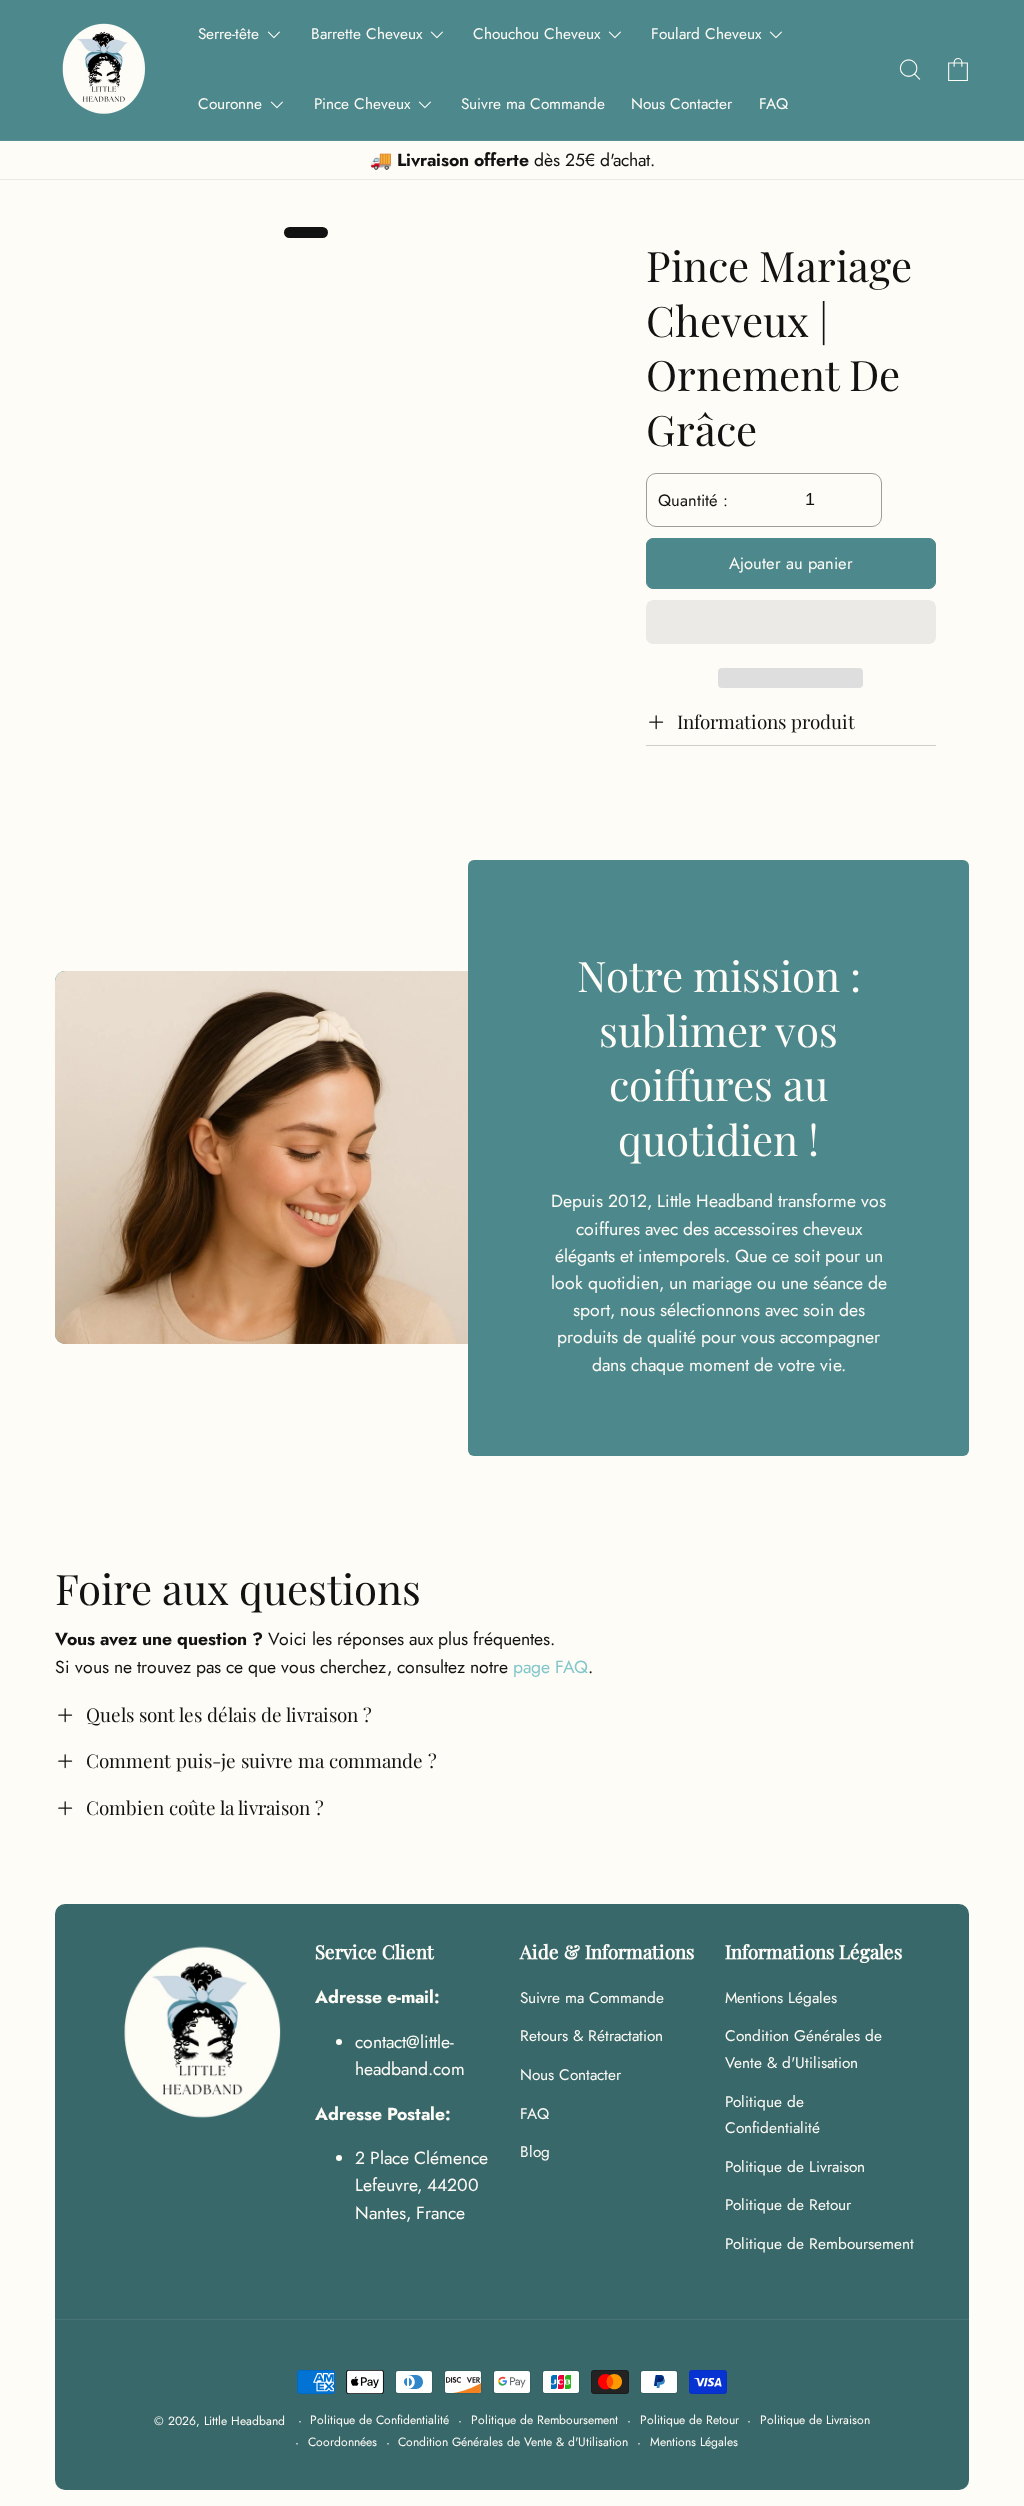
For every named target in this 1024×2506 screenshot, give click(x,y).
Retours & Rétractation (591, 2036)
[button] (791, 625)
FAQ (534, 2114)
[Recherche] (909, 70)
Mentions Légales (781, 1998)
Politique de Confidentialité (772, 2115)
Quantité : (693, 500)
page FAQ (550, 1667)
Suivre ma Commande (592, 1998)
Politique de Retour (788, 2205)
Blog (535, 2152)
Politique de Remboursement (819, 2244)
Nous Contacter (570, 2075)
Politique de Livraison (795, 2167)
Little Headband (244, 2421)
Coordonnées (342, 2442)
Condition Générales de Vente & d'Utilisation (803, 2049)
